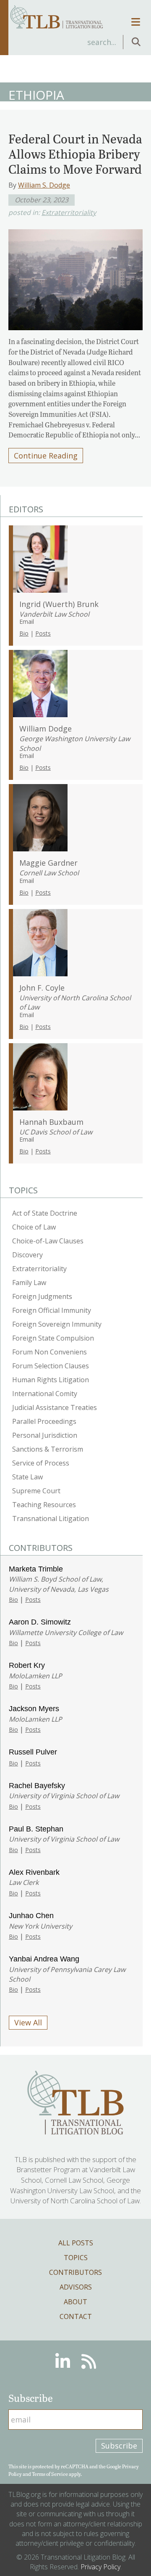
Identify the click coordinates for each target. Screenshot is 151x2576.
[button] (136, 42)
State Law (27, 1477)
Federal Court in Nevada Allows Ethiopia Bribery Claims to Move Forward (75, 154)
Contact (76, 2316)
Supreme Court (36, 1491)
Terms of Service (50, 2474)
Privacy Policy (100, 2567)
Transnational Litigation (51, 1519)
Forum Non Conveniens (49, 1352)
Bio (24, 633)
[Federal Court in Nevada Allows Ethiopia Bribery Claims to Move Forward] (75, 277)
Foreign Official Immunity (52, 1310)
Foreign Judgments (42, 1296)
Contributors (75, 2272)
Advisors (76, 2287)
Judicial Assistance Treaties (55, 1407)
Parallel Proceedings (44, 1421)
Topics (76, 2258)
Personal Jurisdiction (45, 1435)
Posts (43, 633)
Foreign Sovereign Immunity (57, 1324)
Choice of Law (34, 1227)
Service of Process (41, 1463)
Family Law (29, 1283)
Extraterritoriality (69, 212)
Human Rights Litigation (51, 1380)
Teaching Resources (44, 1505)
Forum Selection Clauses (51, 1366)
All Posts (76, 2243)
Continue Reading (46, 456)
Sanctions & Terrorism (48, 1449)
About (75, 2302)
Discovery (27, 1255)
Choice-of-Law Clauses (48, 1241)
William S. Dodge (44, 185)
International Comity (45, 1394)
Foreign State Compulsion (53, 1338)
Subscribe (119, 2446)
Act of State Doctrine (45, 1213)
